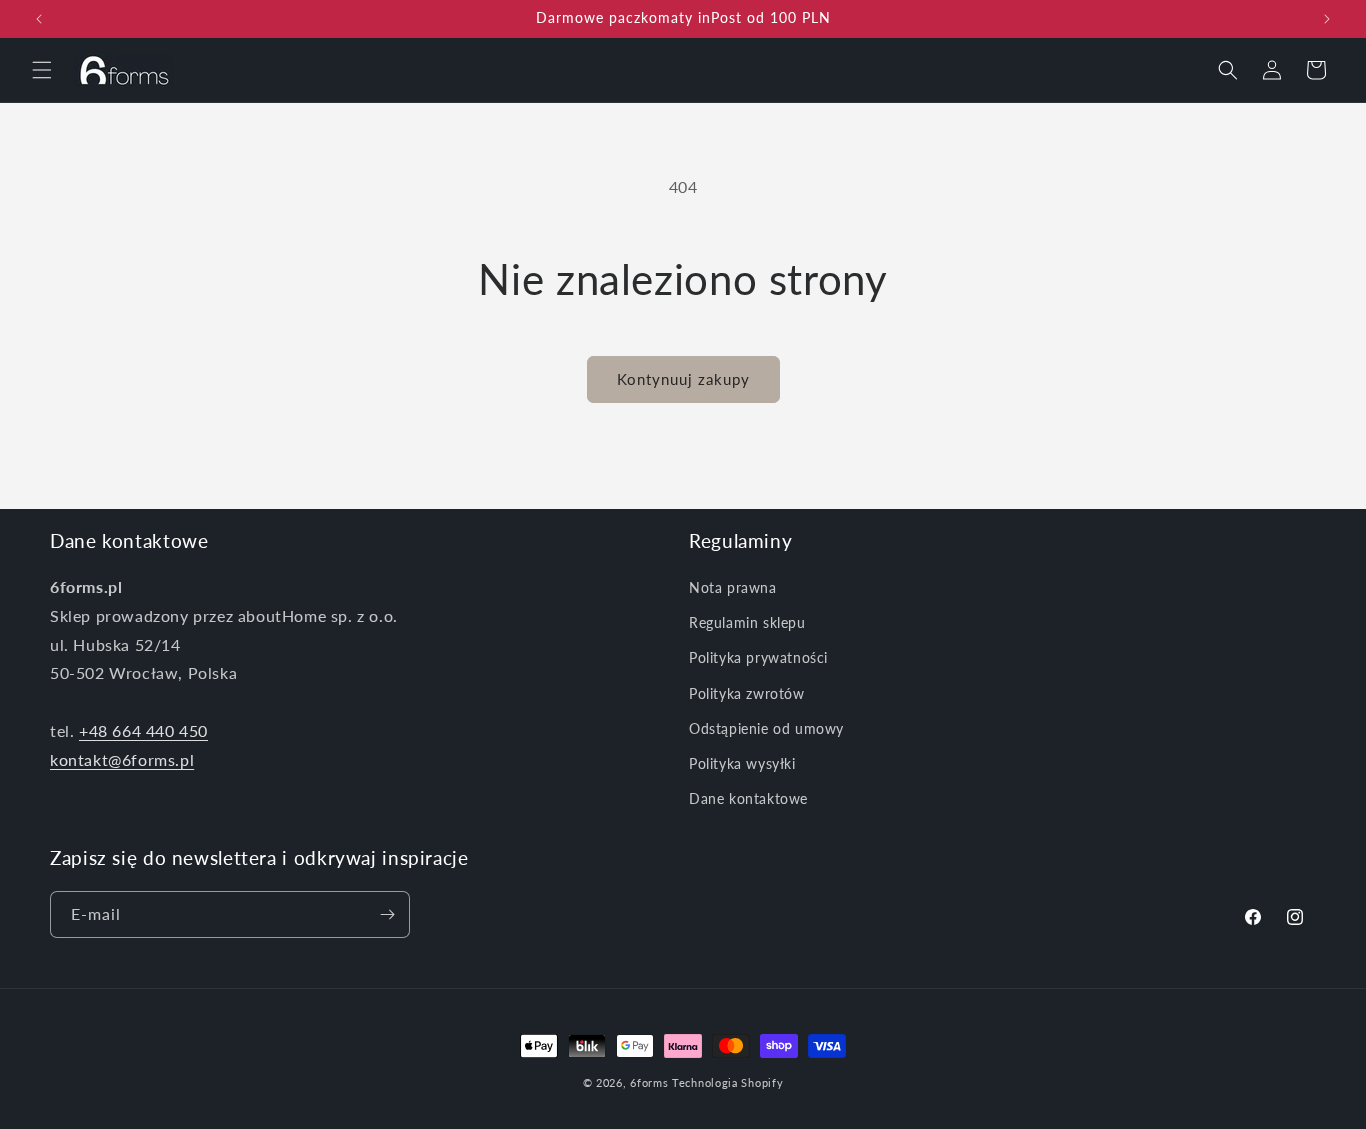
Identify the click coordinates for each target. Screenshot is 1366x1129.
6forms (649, 1082)
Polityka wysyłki (742, 763)
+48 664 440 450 (143, 730)
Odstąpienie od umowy (766, 728)
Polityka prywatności (758, 657)
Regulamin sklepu (747, 622)
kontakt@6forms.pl (122, 759)
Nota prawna (733, 587)
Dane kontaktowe (748, 798)
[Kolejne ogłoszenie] (1327, 19)
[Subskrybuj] (387, 914)
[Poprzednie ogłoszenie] (39, 19)
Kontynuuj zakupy (683, 379)
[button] (42, 70)
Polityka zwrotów (747, 693)
